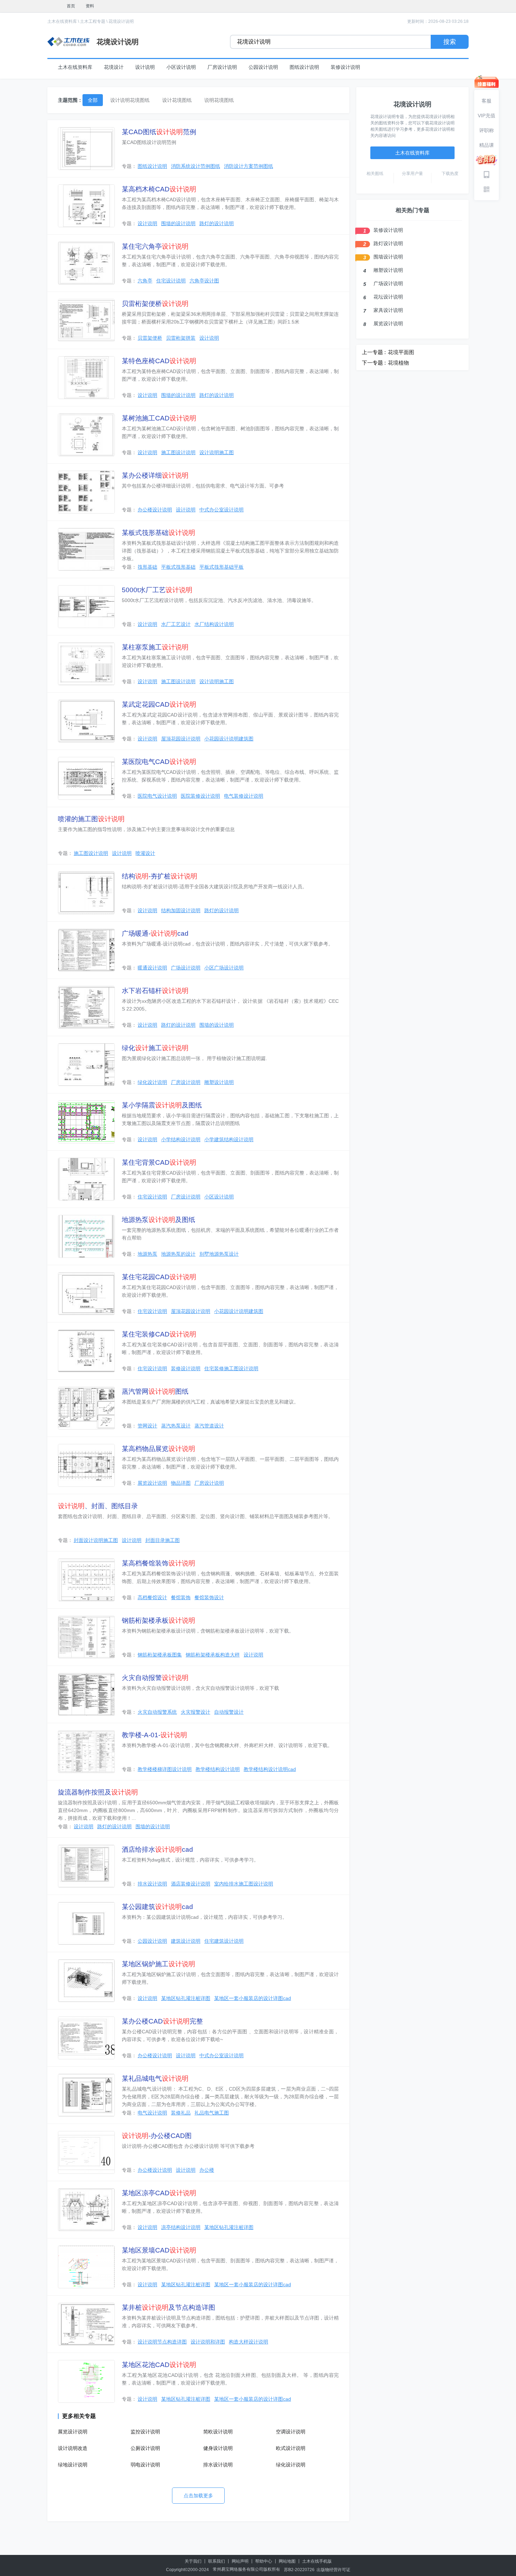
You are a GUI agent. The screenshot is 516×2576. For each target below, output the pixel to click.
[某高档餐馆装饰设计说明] (86, 1580)
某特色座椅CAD (159, 361)
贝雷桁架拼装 (181, 338)
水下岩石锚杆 (155, 991)
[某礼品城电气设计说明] (86, 2095)
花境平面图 (401, 352)
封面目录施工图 (163, 1540)
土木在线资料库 (62, 21)
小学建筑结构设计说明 (229, 1139)
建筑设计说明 (186, 1941)
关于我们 (193, 2561)
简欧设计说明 (218, 2432)
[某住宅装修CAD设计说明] (86, 1351)
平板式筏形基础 (178, 567)
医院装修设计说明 (200, 796)
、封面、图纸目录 (98, 1506)
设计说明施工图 (217, 452)
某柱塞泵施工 (155, 647)
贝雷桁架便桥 (155, 304)
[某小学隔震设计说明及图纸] (86, 1122)
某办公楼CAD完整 (162, 2021)
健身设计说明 (218, 2448)
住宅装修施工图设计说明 (231, 1368)
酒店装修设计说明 (191, 1884)
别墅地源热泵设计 (219, 1254)
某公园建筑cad (157, 1907)
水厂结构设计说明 (214, 624)
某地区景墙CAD (159, 2250)
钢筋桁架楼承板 (158, 1620)
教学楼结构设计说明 (218, 1769)
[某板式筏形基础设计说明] (86, 549)
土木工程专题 (93, 21)
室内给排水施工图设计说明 (244, 1884)
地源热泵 (147, 1254)
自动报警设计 (229, 1712)
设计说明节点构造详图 (162, 2342)
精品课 (487, 145)
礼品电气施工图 (212, 2113)
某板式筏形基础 (158, 533)
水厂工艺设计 (176, 624)
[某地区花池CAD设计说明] (86, 2381)
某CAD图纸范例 (159, 132)
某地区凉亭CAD (159, 2193)
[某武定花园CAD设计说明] (86, 721)
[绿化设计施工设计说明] (86, 1065)
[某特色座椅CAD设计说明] (86, 378)
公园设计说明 (263, 67)
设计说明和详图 (208, 2342)
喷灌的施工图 (91, 819)
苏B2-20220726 (299, 2570)
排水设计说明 (152, 1884)
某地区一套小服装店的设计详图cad (253, 1998)
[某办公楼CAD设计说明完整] (86, 2038)
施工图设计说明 (178, 452)
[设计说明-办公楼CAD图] (86, 2152)
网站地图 (287, 2561)
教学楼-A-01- (154, 1735)
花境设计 (114, 67)
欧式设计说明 (291, 2448)
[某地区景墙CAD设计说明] (86, 2267)
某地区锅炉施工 (158, 1964)
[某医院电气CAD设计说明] (86, 778)
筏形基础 (147, 567)
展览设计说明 (152, 1483)
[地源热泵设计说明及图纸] (86, 1236)
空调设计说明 (291, 2432)
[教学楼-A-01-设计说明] (86, 1752)
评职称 (487, 130)
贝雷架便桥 (150, 338)
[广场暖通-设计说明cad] (86, 950)
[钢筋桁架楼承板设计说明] (86, 1637)
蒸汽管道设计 (209, 1426)
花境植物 (398, 363)
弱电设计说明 (145, 2465)
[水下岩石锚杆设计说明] (86, 1007)
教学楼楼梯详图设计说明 (165, 1769)
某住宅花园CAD (159, 1277)
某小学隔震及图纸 (162, 1105)
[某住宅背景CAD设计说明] (86, 1179)
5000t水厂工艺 (157, 590)
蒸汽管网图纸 (155, 1391)
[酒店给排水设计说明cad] (86, 1866)
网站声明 (240, 2561)
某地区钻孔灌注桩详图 (186, 1998)
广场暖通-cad (155, 933)
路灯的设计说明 (217, 223)
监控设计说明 (145, 2432)
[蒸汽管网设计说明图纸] (86, 1408)
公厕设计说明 (145, 2448)
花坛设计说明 (388, 297)
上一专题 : (374, 352)
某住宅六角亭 (155, 246)
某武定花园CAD (159, 704)
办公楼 (207, 2170)
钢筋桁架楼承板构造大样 (213, 1655)
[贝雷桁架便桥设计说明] (86, 320)
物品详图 (181, 1483)
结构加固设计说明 (181, 910)
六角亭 (145, 281)
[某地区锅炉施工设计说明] (86, 1981)
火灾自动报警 (155, 1678)
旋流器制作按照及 (98, 1792)
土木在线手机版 (317, 2561)
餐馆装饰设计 (209, 1597)
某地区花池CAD (159, 2365)
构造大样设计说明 (249, 2342)
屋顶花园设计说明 (181, 739)
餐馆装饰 (181, 1597)
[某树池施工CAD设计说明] (86, 435)
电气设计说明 (152, 2113)
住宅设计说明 (171, 281)
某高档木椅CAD (159, 189)
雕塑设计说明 (219, 1082)
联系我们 (217, 2561)
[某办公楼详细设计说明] (86, 492)
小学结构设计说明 (181, 1139)
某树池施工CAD (159, 418)
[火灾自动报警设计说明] (86, 1694)
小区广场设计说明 (224, 968)
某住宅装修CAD (159, 1334)
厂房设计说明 (222, 67)
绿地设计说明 (73, 2465)
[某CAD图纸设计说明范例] (86, 149)
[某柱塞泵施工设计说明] (86, 664)
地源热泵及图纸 (158, 1220)
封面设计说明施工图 (96, 1540)
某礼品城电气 (155, 2078)
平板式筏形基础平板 (221, 567)
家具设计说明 (388, 310)
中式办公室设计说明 (221, 510)
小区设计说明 (181, 67)
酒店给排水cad (157, 1849)
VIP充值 (487, 116)
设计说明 (145, 67)
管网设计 (147, 1426)
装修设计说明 (345, 67)
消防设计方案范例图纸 (249, 166)
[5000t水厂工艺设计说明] (86, 607)
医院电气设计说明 (157, 796)
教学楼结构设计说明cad (270, 1769)
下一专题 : (374, 363)
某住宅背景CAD (159, 1162)
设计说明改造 (73, 2448)
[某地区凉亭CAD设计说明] (86, 2210)
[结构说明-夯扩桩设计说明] (86, 893)
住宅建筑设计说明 (224, 1941)
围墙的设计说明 (178, 223)
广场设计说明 (186, 968)
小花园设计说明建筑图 (229, 739)
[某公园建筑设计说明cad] (86, 1923)
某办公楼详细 (155, 475)
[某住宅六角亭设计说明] (86, 263)
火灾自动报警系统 (157, 1712)
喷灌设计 (145, 853)
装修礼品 (181, 2113)
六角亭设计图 (204, 281)
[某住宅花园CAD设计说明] (86, 1294)
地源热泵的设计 (178, 1254)
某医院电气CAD (159, 762)
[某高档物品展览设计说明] (86, 1465)
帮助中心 (264, 2561)
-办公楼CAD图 (157, 2136)
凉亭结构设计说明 (181, 2227)
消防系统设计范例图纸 (196, 166)
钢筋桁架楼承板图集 (160, 1655)
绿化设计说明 (152, 1082)
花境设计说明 (121, 21)
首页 (71, 6)
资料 (90, 6)
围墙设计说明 (388, 257)
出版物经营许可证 (333, 2570)
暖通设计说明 (152, 968)
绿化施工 (155, 1048)
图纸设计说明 (304, 67)
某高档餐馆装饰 (158, 1563)
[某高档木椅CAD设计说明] (86, 206)
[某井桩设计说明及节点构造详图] (86, 2324)
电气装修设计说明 (244, 796)
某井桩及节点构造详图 (168, 2307)
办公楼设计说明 (155, 510)
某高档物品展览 (158, 1449)
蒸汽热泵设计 (176, 1426)
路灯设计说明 (388, 243)
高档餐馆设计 (152, 1597)
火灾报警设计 (196, 1712)
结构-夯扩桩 (160, 876)
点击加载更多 (198, 2496)
